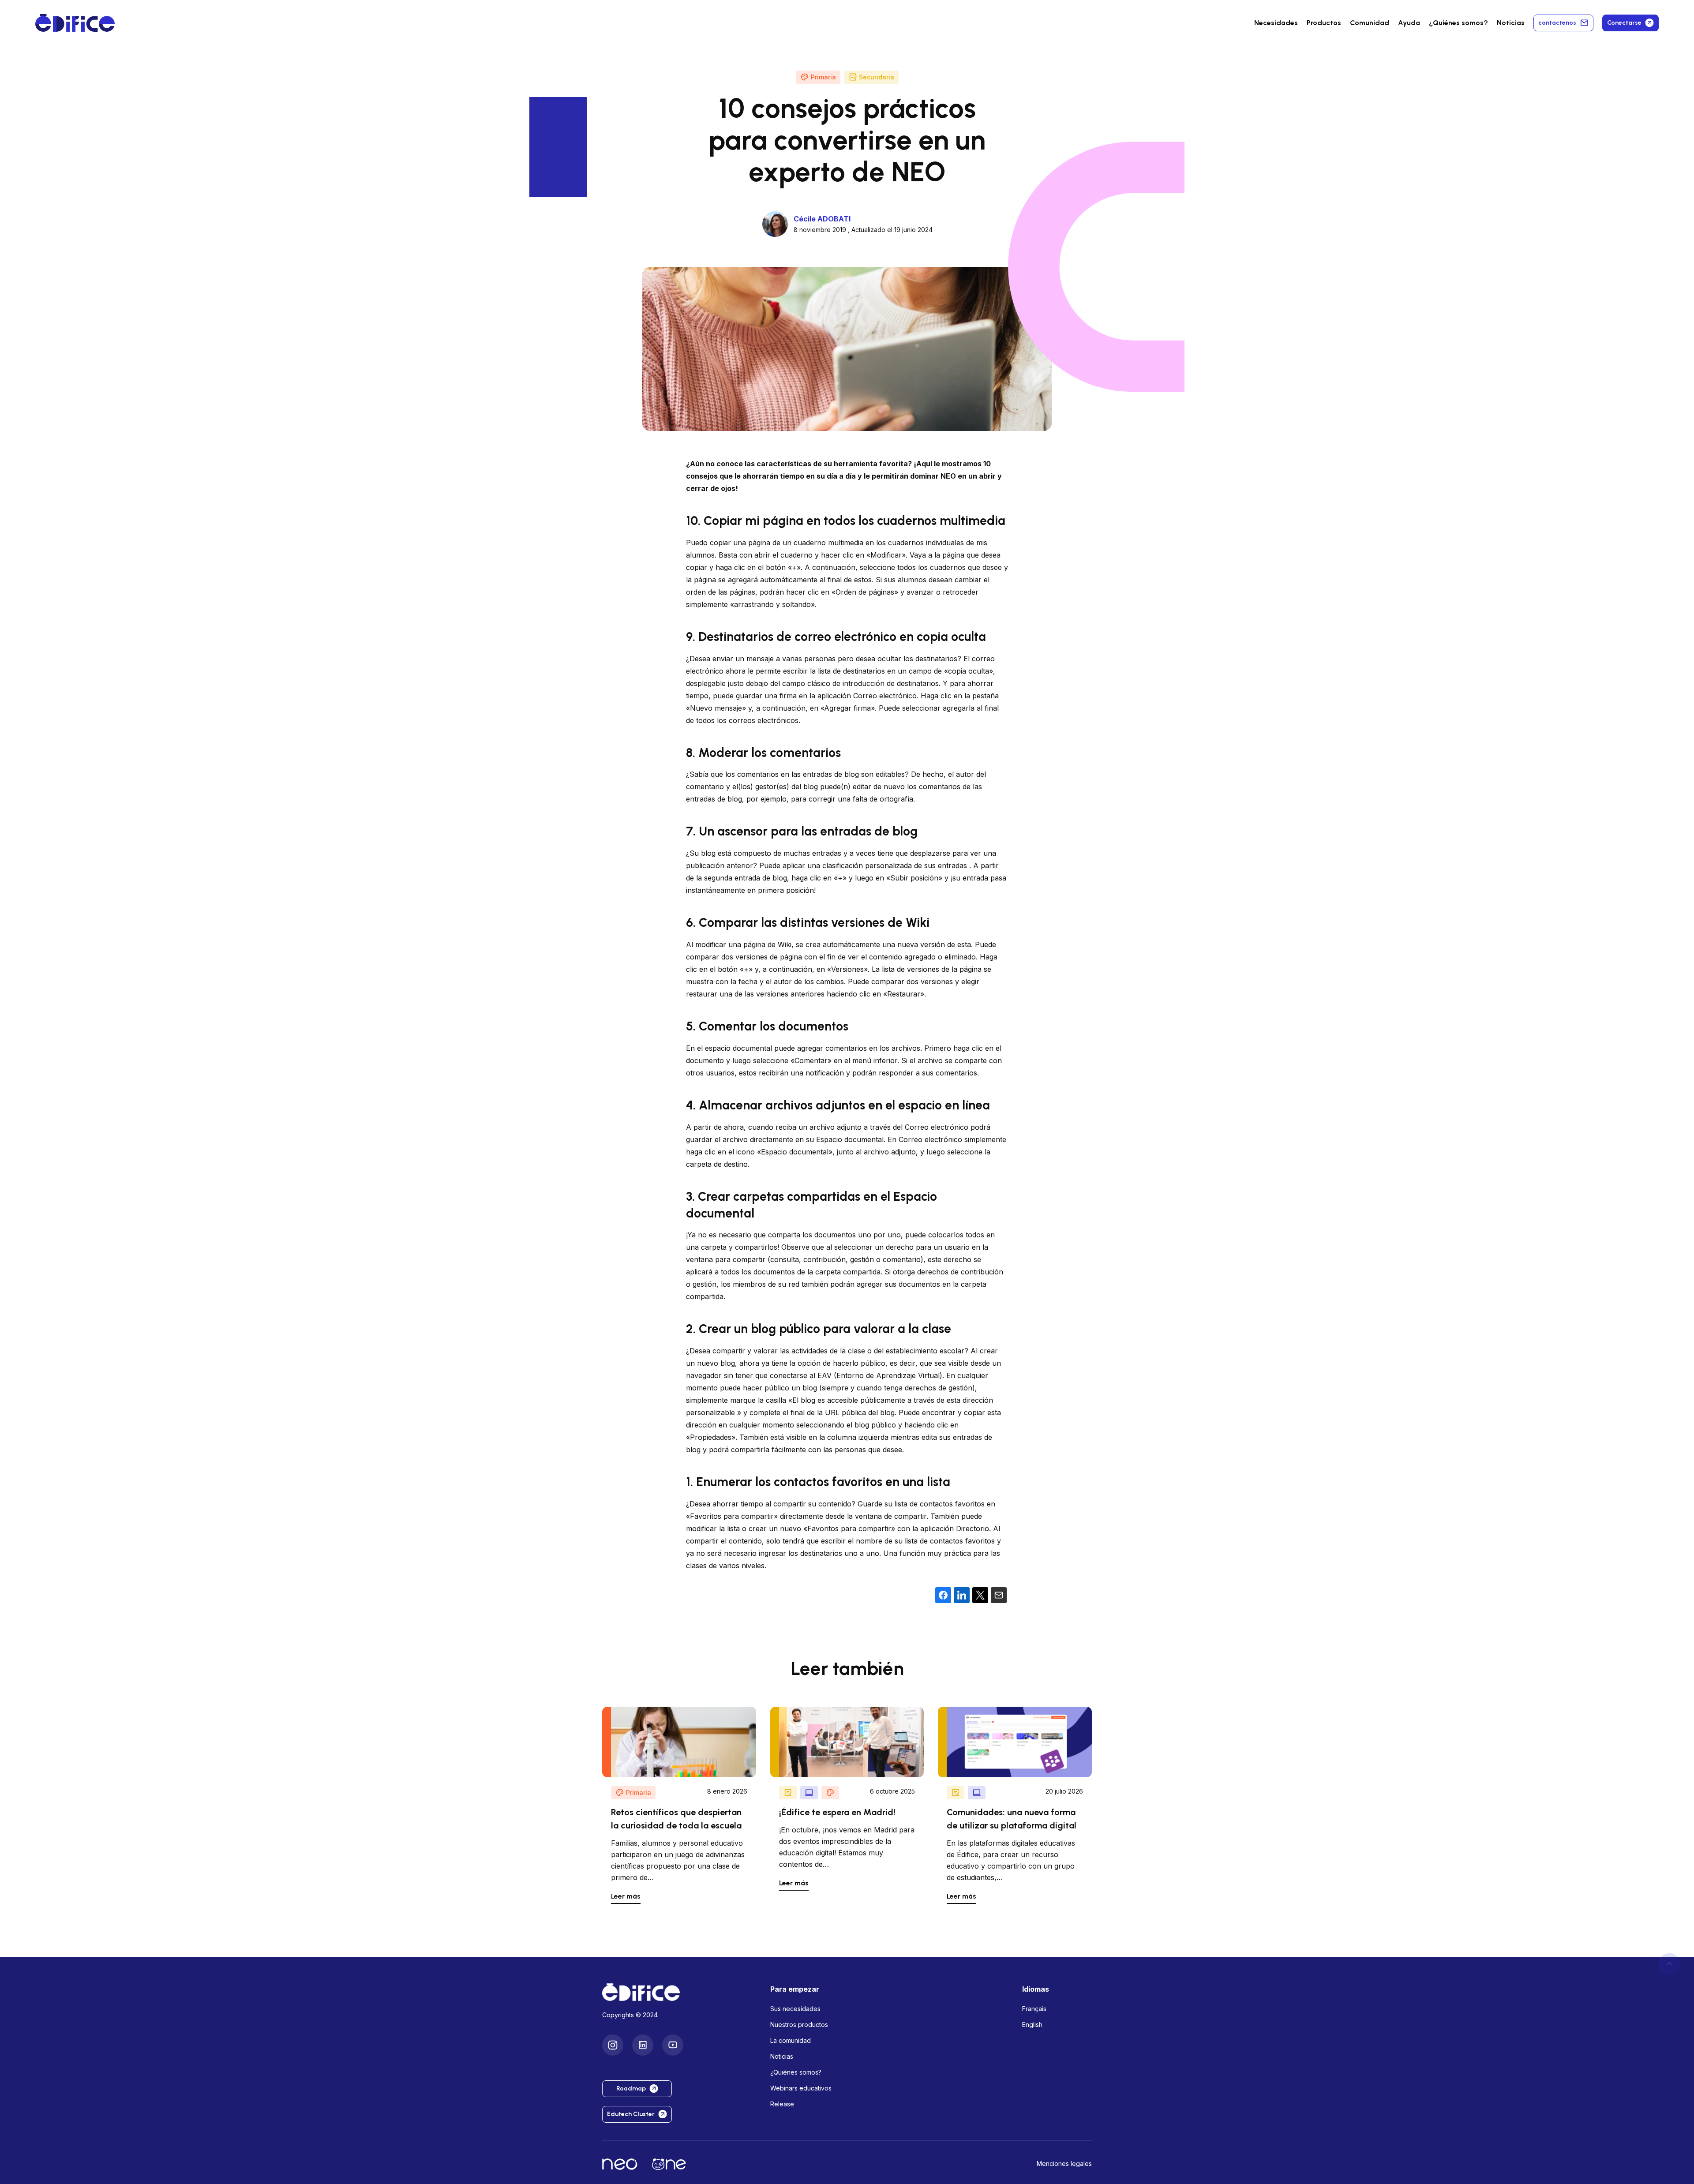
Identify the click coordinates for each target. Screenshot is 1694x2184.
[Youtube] (673, 2045)
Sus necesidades (795, 2009)
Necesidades (1276, 23)
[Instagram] (613, 2045)
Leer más (626, 1896)
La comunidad (791, 2040)
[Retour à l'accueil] (679, 1992)
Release (782, 2104)
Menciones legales (1064, 2163)
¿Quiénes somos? (796, 2072)
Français (1034, 2009)
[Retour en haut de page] (1669, 1963)
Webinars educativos (801, 2088)
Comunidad (1370, 23)
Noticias (1511, 23)
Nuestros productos (799, 2025)
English (1032, 2025)
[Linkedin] (643, 2045)
